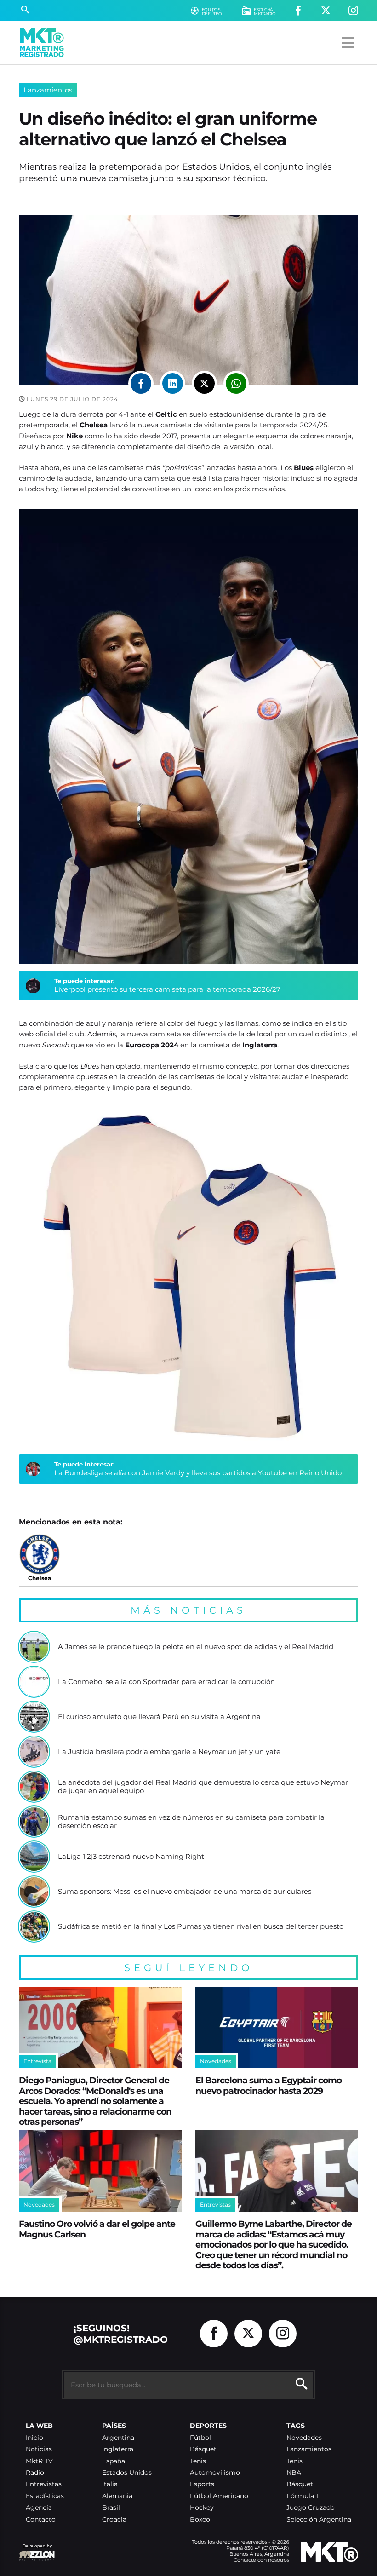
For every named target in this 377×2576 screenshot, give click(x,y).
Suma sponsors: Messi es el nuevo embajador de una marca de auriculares (185, 1892)
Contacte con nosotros (261, 2560)
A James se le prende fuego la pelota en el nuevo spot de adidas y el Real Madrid (196, 1647)
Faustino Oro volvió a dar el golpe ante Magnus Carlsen (97, 2229)
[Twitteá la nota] (204, 383)
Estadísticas (45, 2496)
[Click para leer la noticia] (34, 1647)
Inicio (34, 2438)
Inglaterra (118, 2449)
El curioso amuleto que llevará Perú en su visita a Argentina (159, 1717)
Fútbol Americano (219, 2496)
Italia (110, 2484)
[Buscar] (25, 11)
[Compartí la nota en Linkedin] (173, 383)
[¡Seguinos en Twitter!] (326, 11)
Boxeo (200, 2520)
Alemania (117, 2496)
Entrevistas (44, 2484)
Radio (35, 2473)
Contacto (41, 2520)
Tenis (198, 2461)
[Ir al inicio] (42, 43)
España (114, 2461)
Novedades (304, 2438)
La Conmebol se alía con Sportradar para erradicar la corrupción (166, 1682)
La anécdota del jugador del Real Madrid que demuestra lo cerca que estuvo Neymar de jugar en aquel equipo (203, 1786)
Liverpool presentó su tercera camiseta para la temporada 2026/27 (167, 989)
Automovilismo (215, 2473)
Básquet (203, 2449)
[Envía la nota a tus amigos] (236, 383)
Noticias (39, 2449)
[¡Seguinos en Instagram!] (353, 11)
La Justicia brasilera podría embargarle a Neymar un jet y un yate (169, 1752)
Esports (202, 2484)
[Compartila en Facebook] (141, 383)
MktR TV (39, 2461)
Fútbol (200, 2438)
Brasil (111, 2508)
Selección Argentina (319, 2520)
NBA (294, 2473)
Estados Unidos (127, 2473)
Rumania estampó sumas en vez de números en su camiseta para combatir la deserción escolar (191, 1821)
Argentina (118, 2438)
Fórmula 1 (302, 2496)
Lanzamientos (48, 90)
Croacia (114, 2520)
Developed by (35, 2550)
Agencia (39, 2508)
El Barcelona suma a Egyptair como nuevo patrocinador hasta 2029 (268, 2085)
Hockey (202, 2508)
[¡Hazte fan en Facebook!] (298, 11)
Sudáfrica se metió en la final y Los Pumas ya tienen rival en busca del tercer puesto (201, 1926)
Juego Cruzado (311, 2508)
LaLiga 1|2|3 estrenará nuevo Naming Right (131, 1857)
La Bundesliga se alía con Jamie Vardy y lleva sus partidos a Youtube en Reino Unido (198, 1473)
